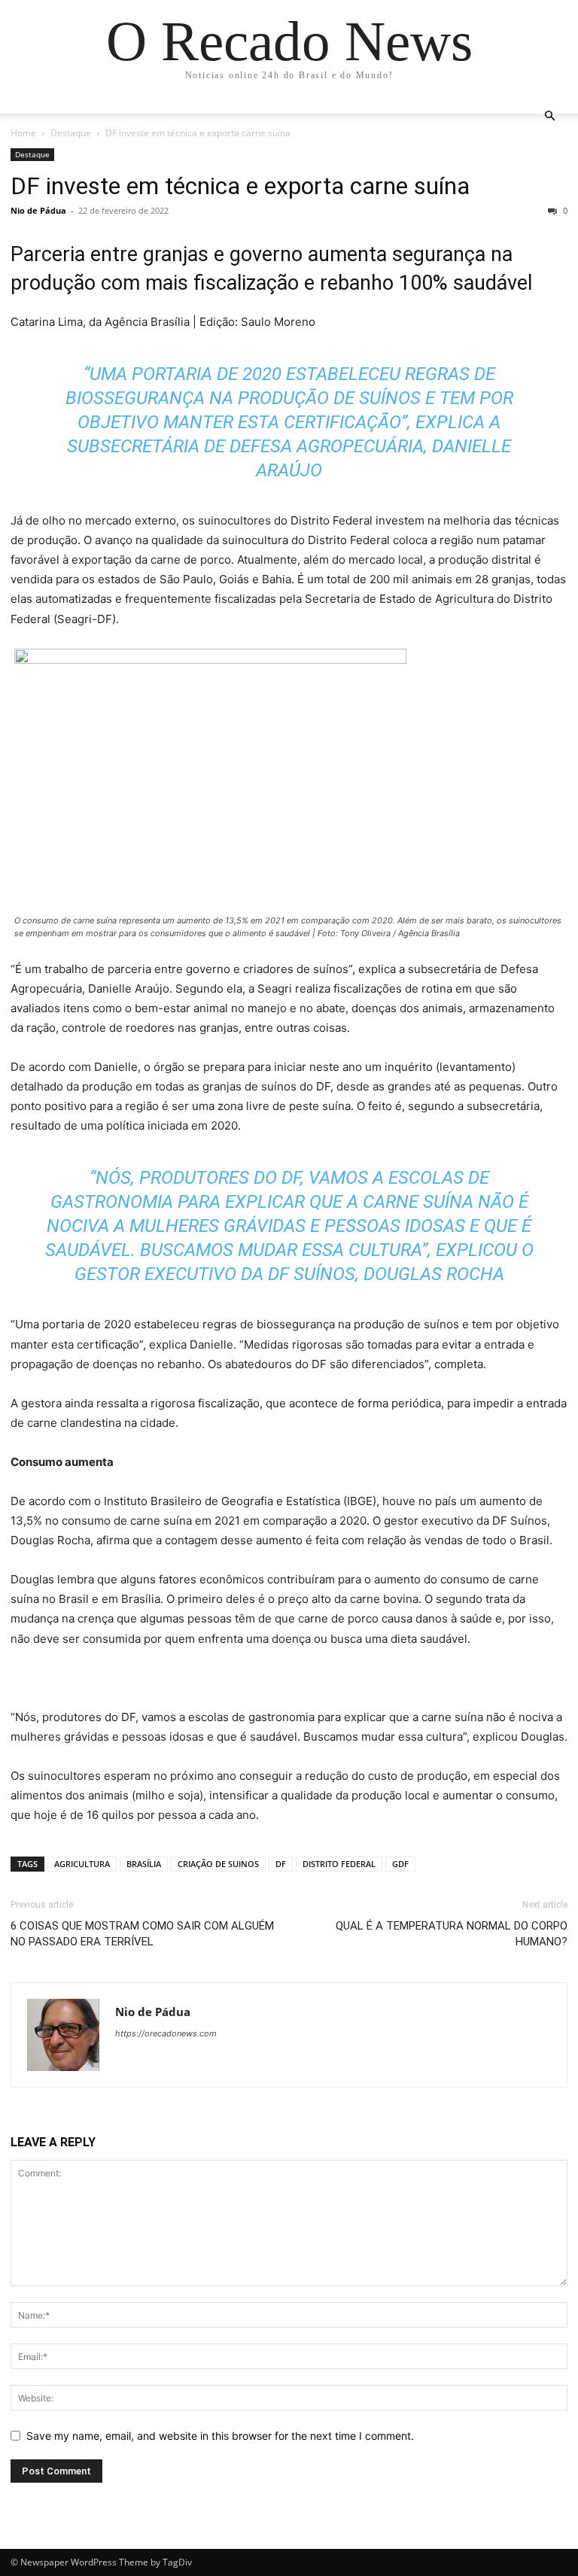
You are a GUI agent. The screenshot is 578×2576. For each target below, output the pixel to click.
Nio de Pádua (38, 210)
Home (23, 133)
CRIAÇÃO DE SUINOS (218, 1864)
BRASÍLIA (144, 1864)
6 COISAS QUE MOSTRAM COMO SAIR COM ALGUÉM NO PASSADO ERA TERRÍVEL (142, 1934)
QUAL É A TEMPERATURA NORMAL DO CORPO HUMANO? (452, 1934)
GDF (400, 1864)
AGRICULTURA (82, 1864)
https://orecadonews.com (166, 2033)
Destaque (71, 133)
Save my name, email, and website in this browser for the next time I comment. (220, 2436)
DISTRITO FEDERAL (339, 1864)
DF (281, 1864)
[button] (549, 116)
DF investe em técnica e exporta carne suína (240, 186)
